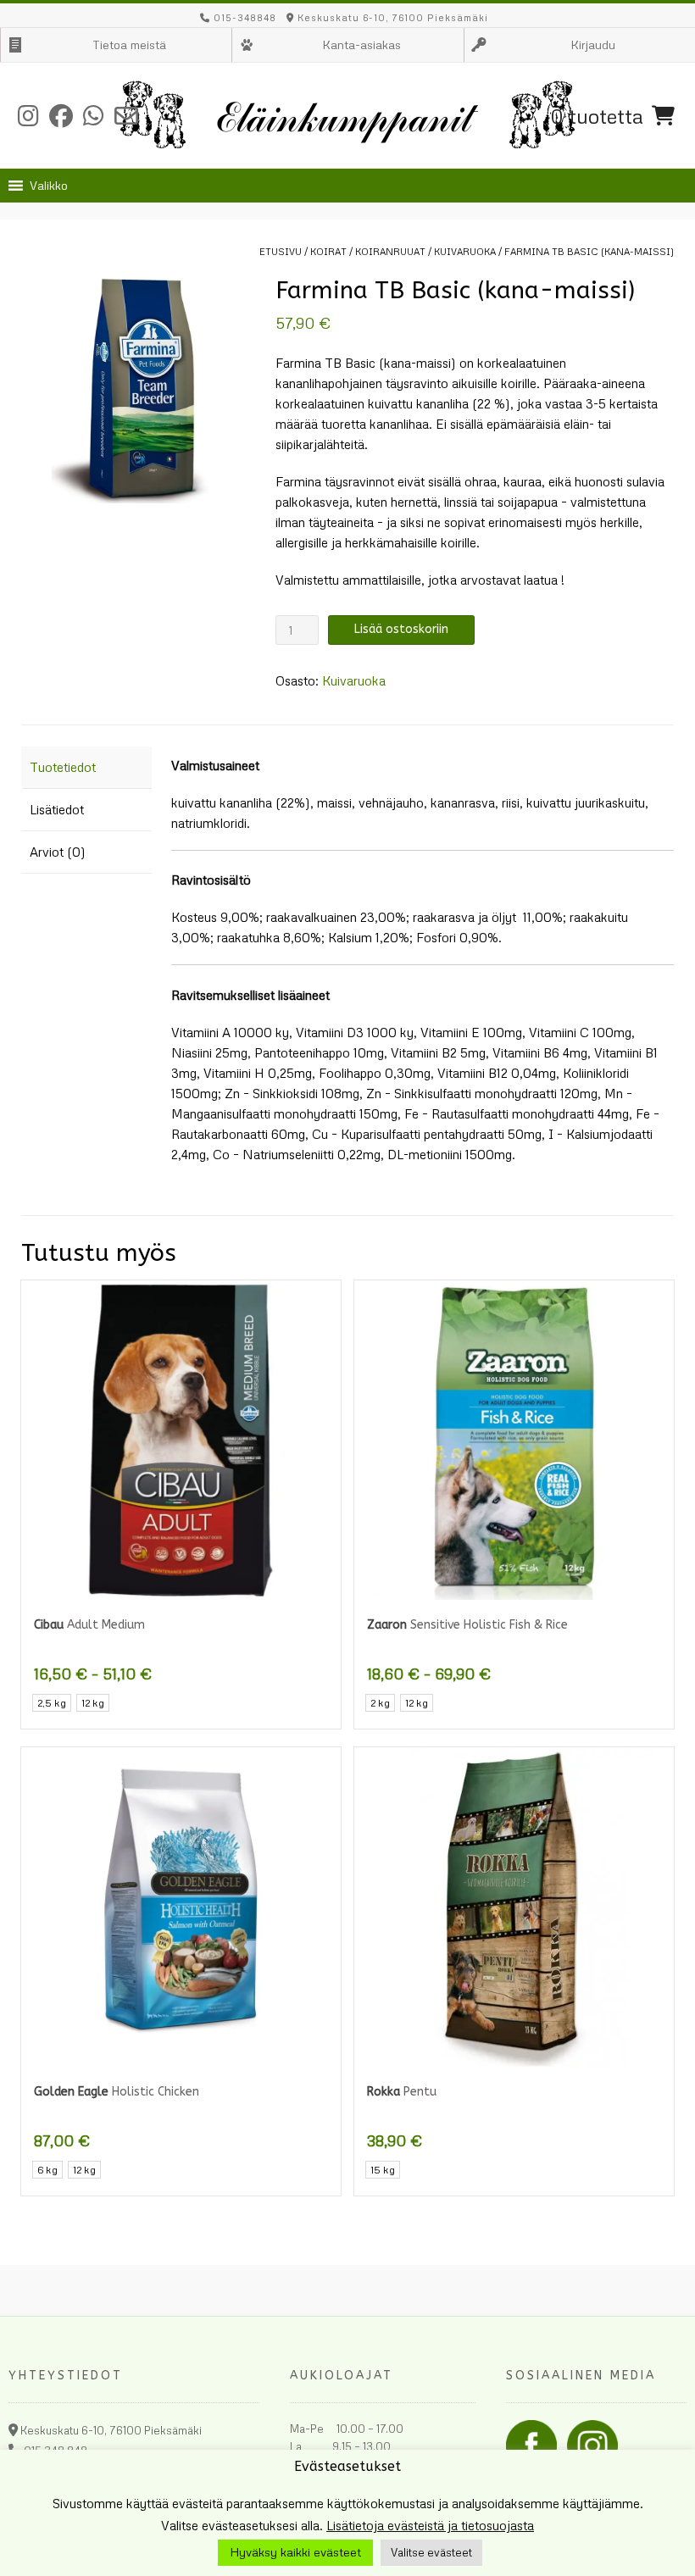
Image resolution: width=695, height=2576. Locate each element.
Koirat (328, 251)
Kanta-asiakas (361, 44)
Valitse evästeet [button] (431, 2552)
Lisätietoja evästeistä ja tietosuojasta (430, 2525)
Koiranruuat (390, 251)
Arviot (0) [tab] (58, 852)
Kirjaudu (593, 44)
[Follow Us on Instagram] (28, 116)
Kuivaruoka (465, 251)
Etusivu (281, 251)
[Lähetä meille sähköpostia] (126, 116)
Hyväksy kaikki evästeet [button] (295, 2552)
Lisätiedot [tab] (57, 809)
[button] (49, 186)
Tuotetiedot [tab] (63, 767)
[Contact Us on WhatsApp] (94, 116)
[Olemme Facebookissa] (61, 116)
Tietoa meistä (129, 44)
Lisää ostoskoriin (401, 629)
